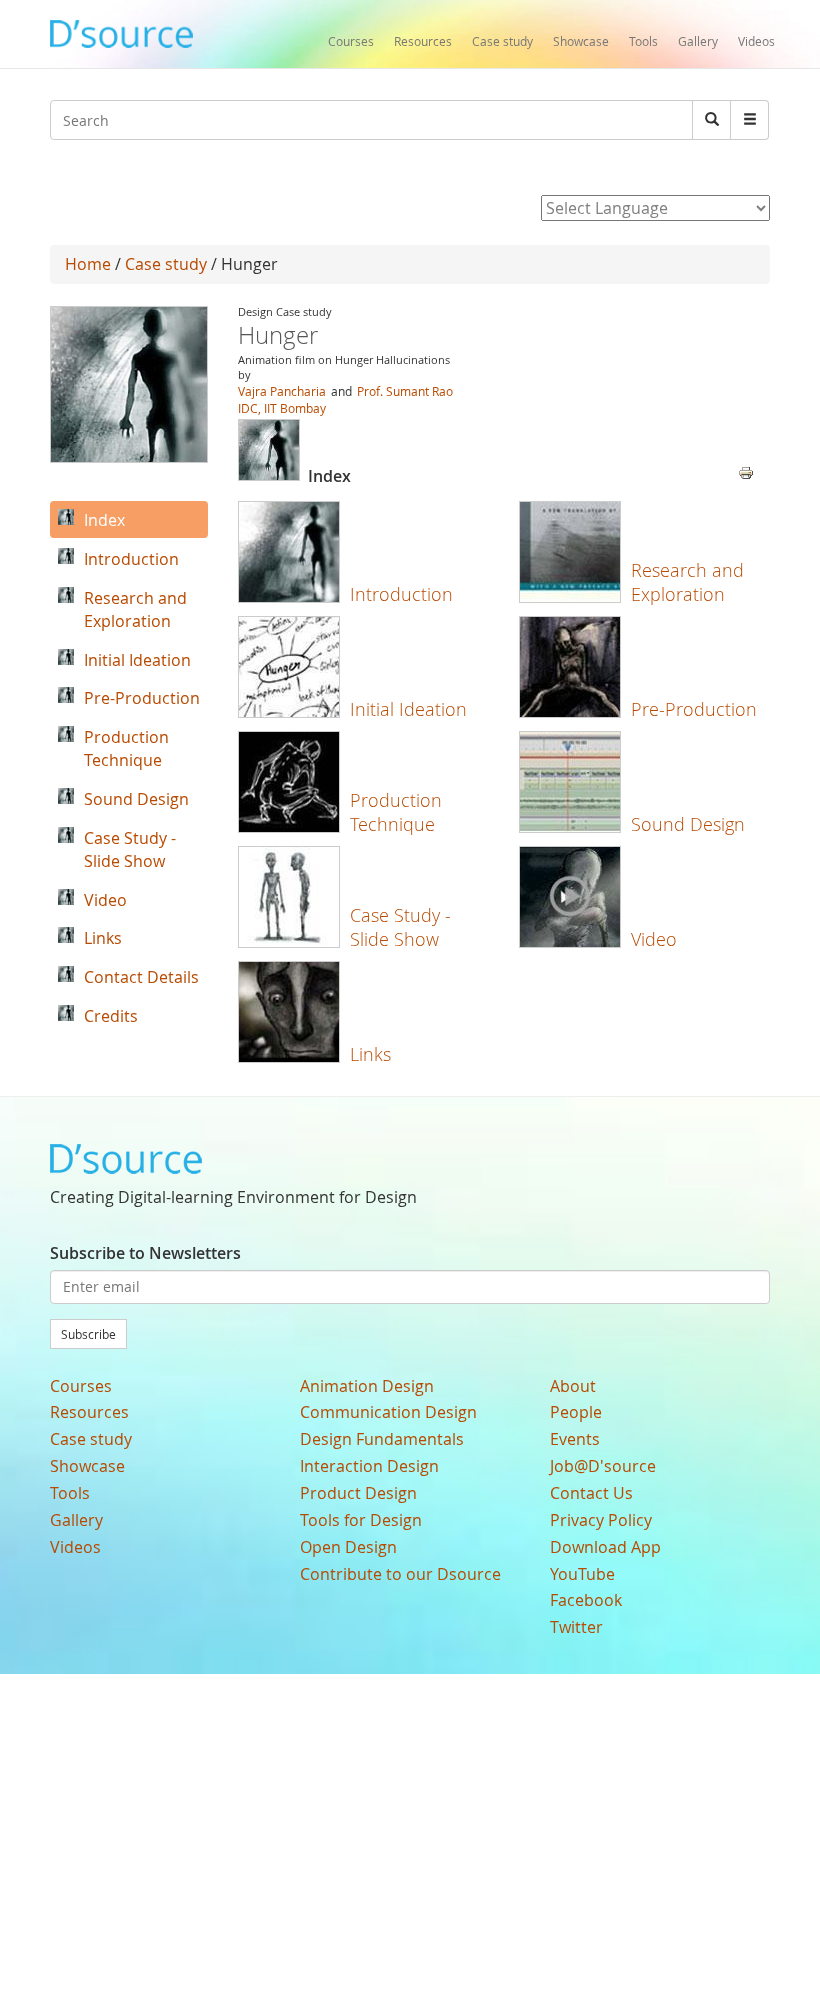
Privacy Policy (601, 1520)
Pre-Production (694, 709)
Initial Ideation (408, 709)
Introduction (401, 594)
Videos (756, 41)
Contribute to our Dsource (400, 1574)
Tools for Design (361, 1520)
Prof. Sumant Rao (405, 391)
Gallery (698, 41)
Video (654, 939)
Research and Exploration (687, 581)
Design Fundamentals (382, 1439)
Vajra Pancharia (282, 391)
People (576, 1412)
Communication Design (388, 1412)
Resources (423, 41)
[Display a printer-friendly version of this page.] (746, 471)
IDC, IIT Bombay (282, 408)
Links (370, 1054)
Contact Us (591, 1493)
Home (88, 264)
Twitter (576, 1627)
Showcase (581, 41)
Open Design (348, 1547)
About (573, 1386)
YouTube (582, 1574)
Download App (605, 1547)
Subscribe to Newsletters (145, 1253)
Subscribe (88, 1334)
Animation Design (367, 1386)
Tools (643, 41)
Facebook (586, 1600)
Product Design (358, 1493)
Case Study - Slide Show (400, 926)
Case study (502, 41)
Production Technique (396, 811)
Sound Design (688, 824)
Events (575, 1439)
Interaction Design (369, 1466)
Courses (351, 41)
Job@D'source (603, 1466)
